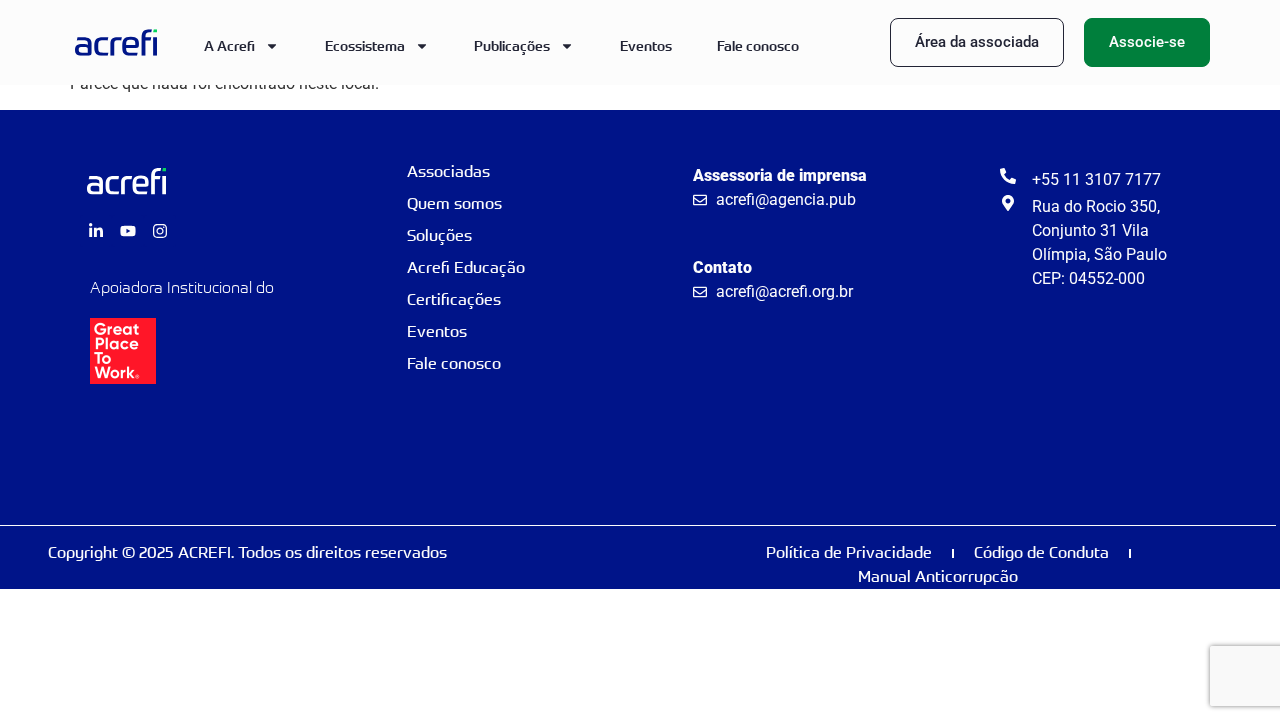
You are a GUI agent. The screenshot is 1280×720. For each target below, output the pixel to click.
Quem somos (454, 203)
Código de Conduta (1041, 552)
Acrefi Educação (466, 267)
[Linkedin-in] (96, 231)
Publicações (512, 45)
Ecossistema (365, 45)
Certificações (454, 299)
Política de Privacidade (849, 552)
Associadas (448, 171)
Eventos (646, 45)
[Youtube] (128, 231)
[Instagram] (160, 231)
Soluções (439, 235)
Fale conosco (758, 45)
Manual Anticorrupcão (938, 576)
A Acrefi (229, 45)
